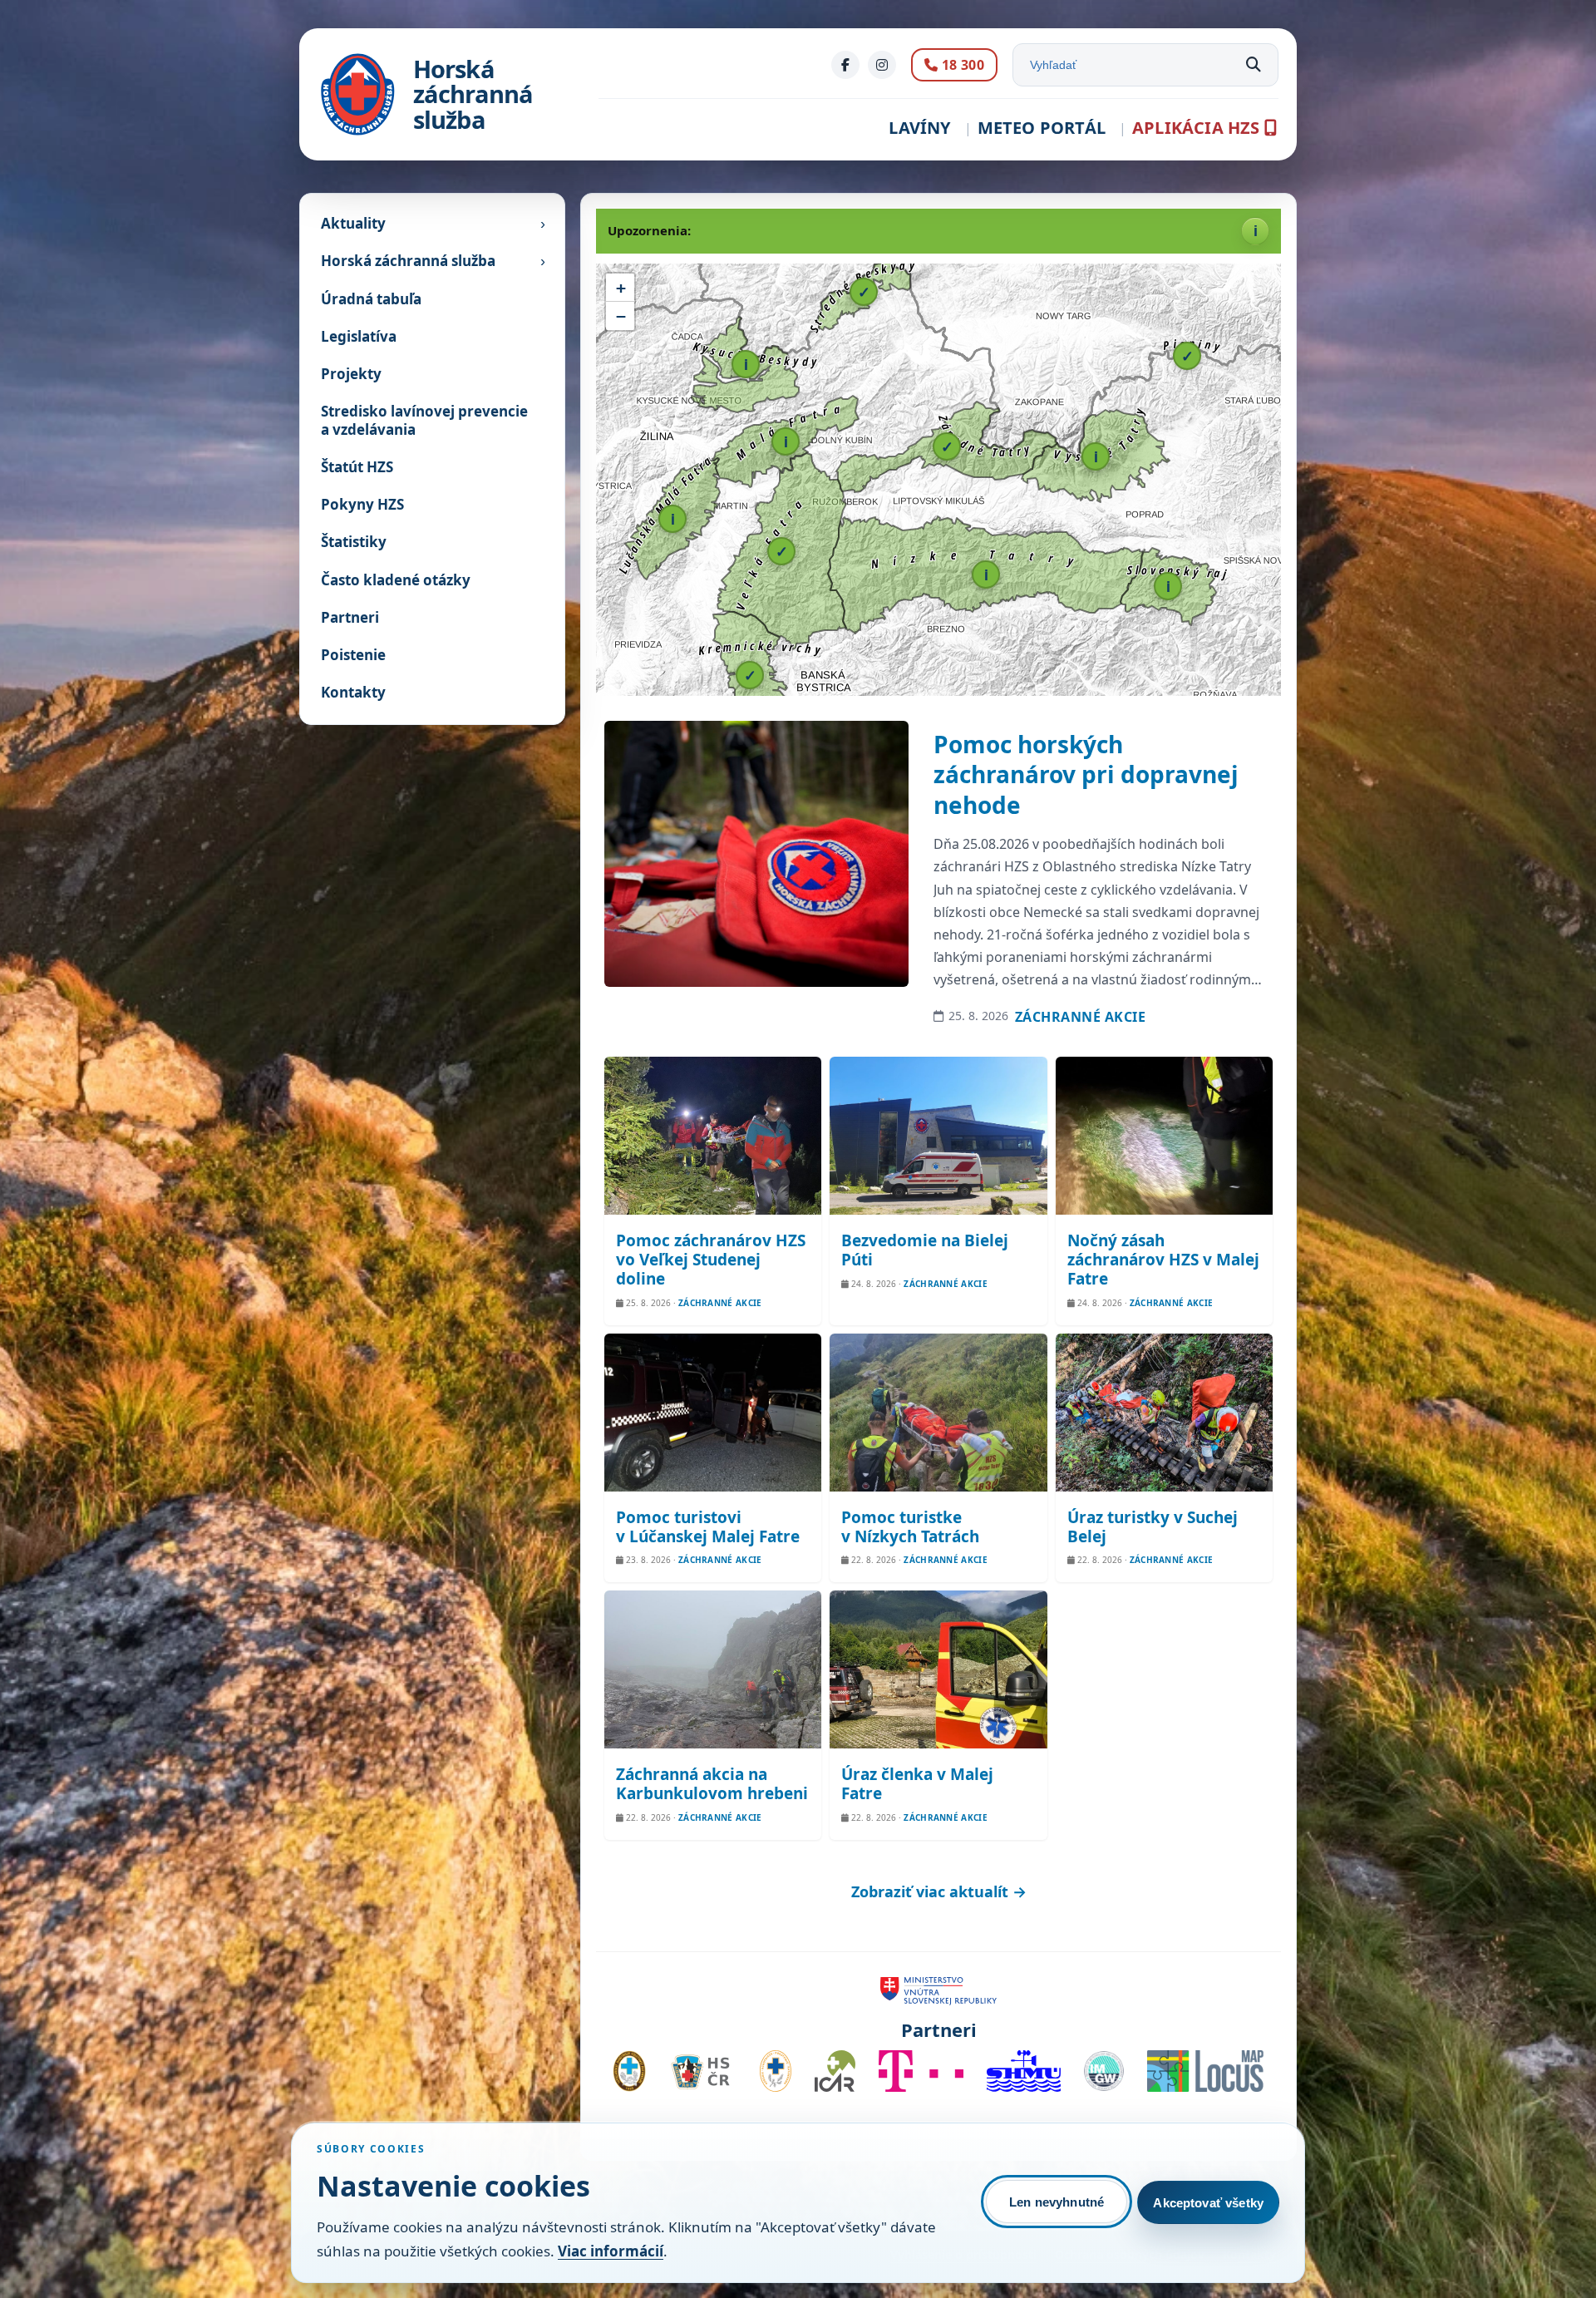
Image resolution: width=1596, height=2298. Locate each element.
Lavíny (919, 128)
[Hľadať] (1254, 65)
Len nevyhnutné (1057, 2202)
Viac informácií (611, 2251)
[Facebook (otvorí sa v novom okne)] (845, 65)
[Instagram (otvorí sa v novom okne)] (882, 65)
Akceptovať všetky (1208, 2203)
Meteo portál (1042, 128)
